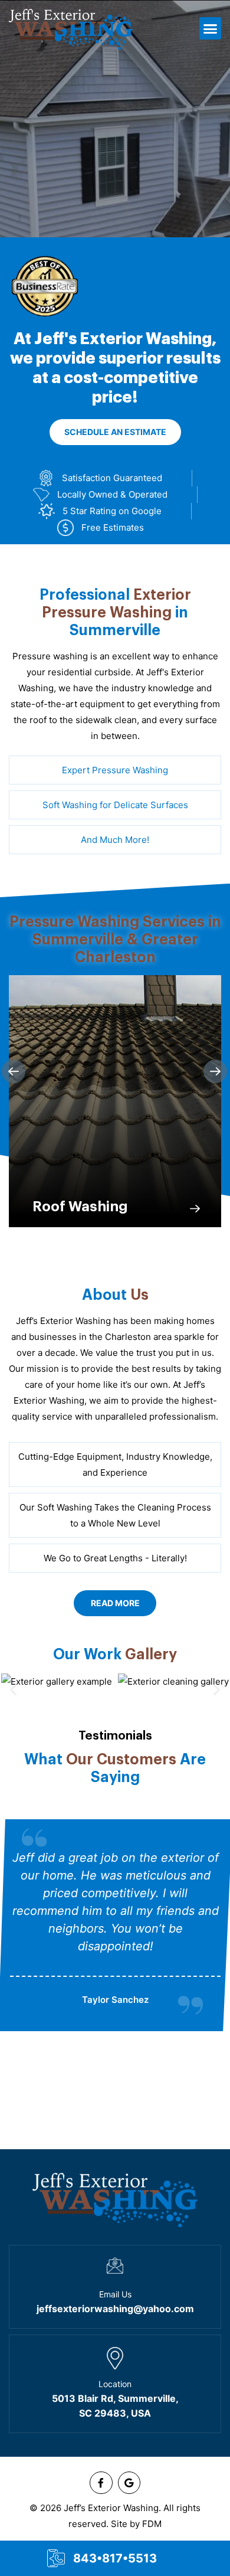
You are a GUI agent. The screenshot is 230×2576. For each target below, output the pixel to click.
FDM (152, 2524)
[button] (211, 28)
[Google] (129, 2483)
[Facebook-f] (101, 2483)
